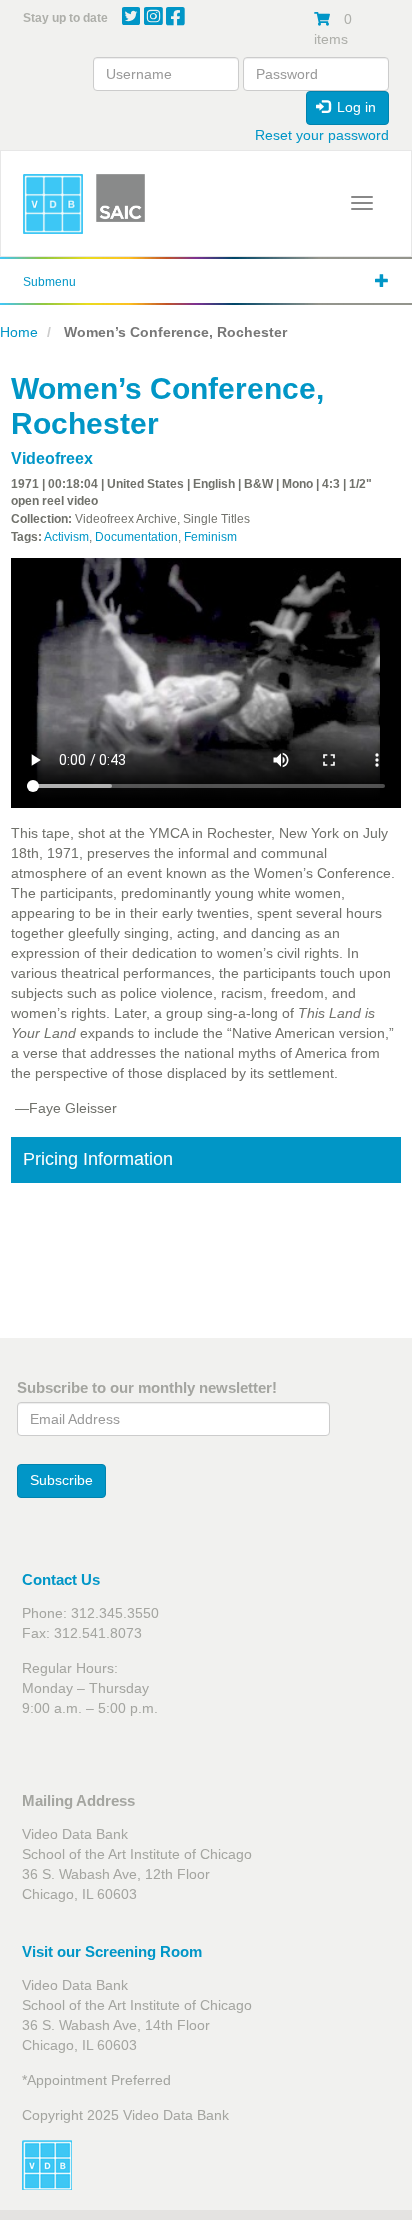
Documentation (136, 537)
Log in (354, 107)
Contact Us (61, 1579)
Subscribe (61, 1480)
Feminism (210, 537)
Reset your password (322, 135)
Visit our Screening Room (112, 1951)
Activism (66, 537)
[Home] (53, 204)
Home (19, 332)
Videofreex (52, 458)
